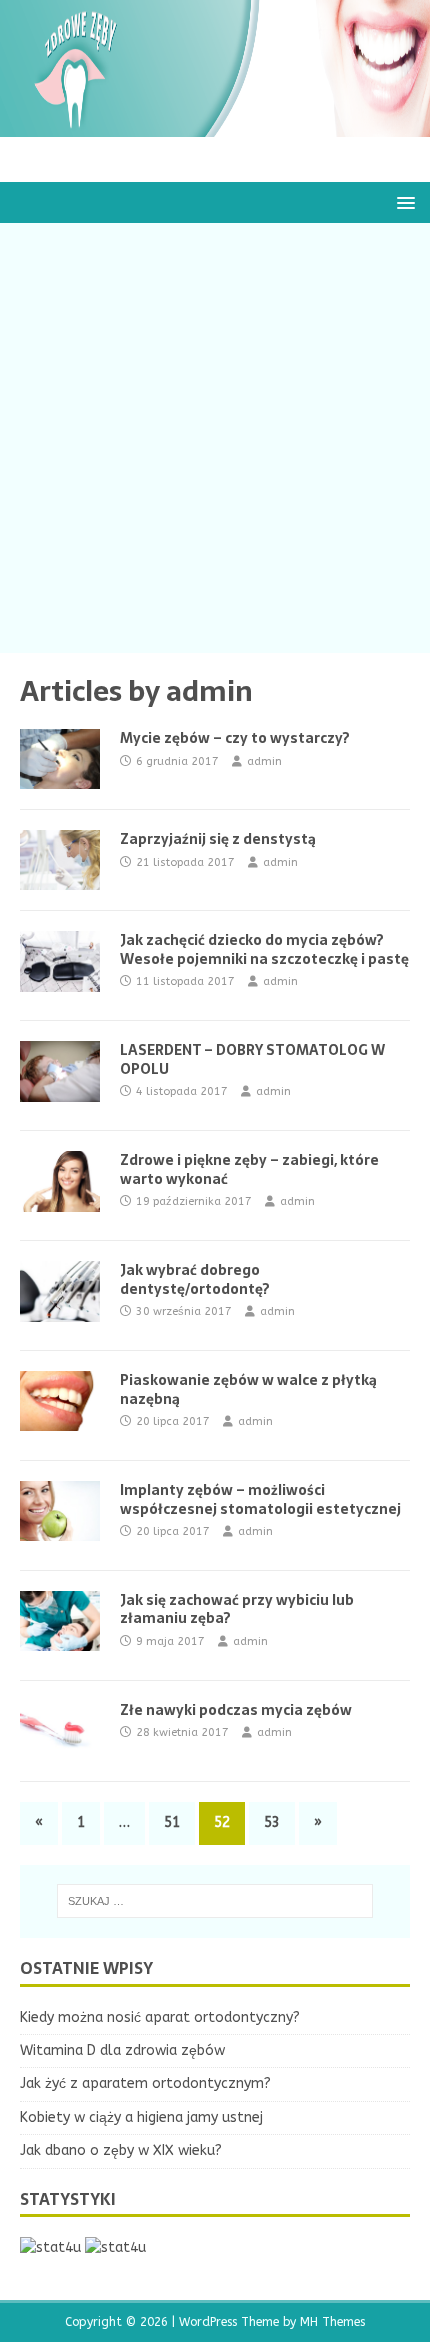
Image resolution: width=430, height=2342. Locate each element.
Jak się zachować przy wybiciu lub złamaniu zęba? (237, 1609)
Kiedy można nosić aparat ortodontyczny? (160, 2017)
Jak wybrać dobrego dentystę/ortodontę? (195, 1279)
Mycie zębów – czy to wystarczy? (235, 738)
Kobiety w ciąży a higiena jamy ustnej (141, 2117)
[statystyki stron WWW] (50, 2247)
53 (272, 1822)
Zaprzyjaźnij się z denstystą (218, 839)
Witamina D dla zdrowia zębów (122, 2050)
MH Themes (332, 2322)
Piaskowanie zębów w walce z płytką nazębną (248, 1389)
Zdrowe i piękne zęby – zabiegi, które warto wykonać (249, 1169)
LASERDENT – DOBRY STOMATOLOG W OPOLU (252, 1059)
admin (264, 761)
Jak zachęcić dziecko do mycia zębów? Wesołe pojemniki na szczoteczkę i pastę (264, 949)
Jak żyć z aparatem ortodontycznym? (145, 2083)
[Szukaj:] (215, 1901)
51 (172, 1822)
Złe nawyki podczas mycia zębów (236, 1710)
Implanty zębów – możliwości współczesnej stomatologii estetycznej (260, 1499)
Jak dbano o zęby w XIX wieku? (121, 2150)
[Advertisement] (215, 438)
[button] (402, 201)
